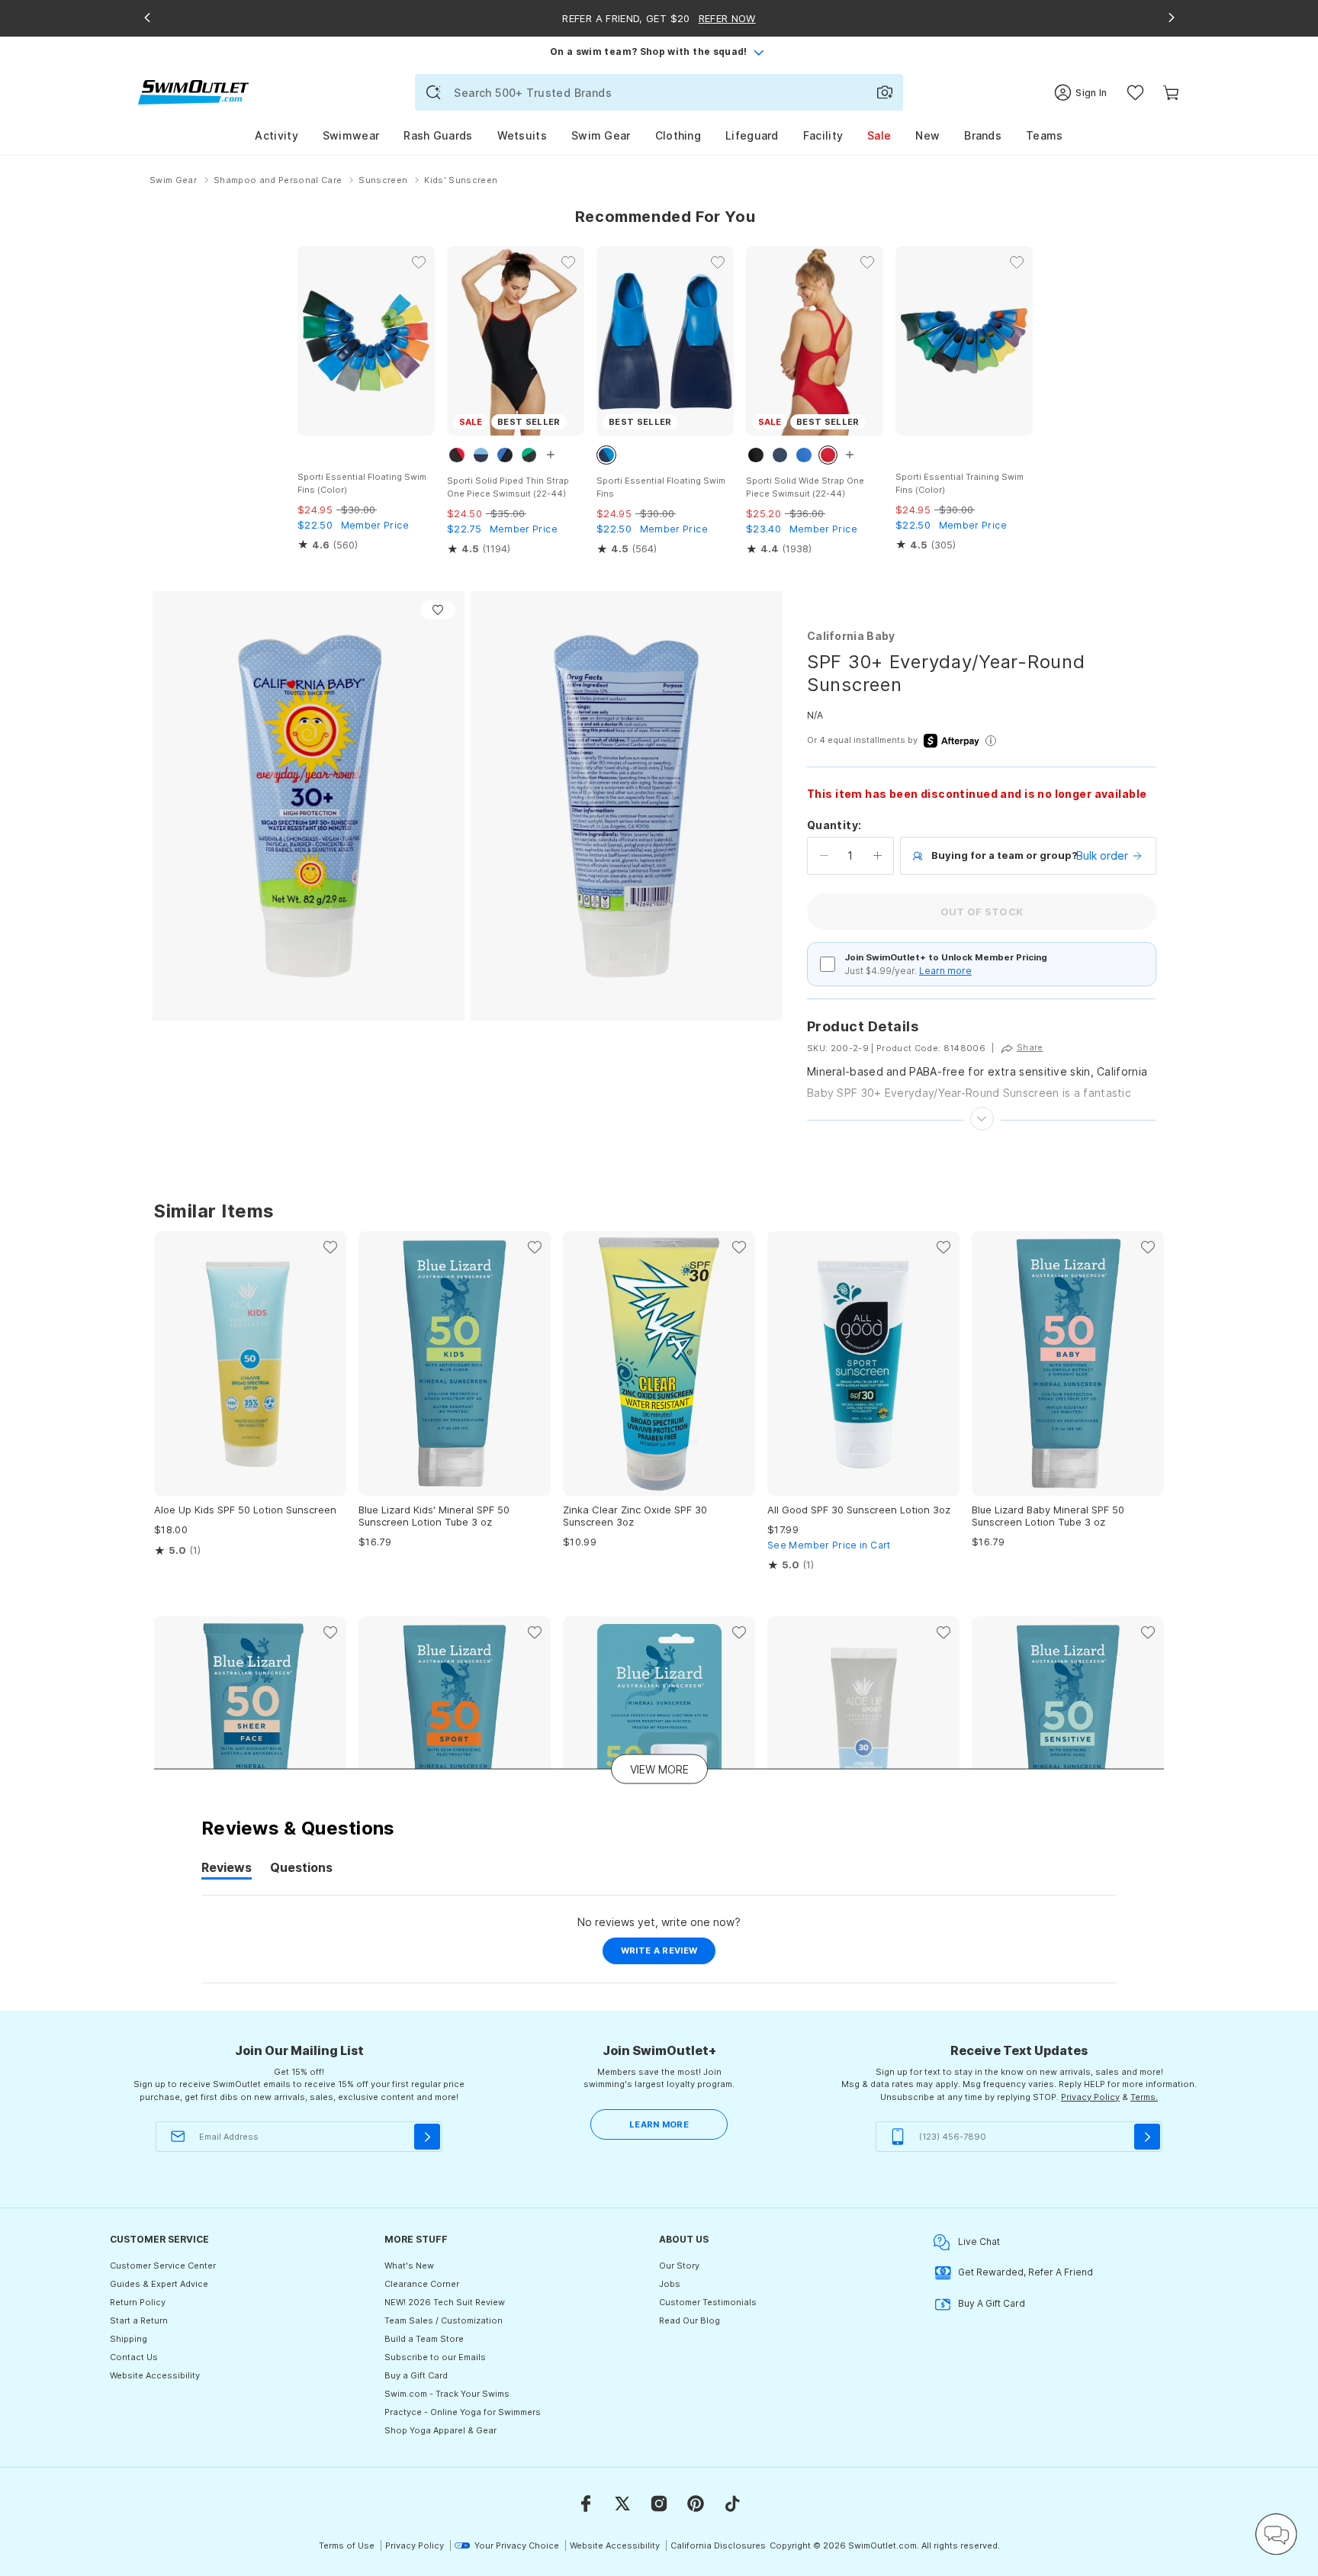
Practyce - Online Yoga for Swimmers (463, 2412)
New (927, 135)
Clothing (678, 135)
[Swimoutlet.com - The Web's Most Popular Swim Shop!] (193, 91)
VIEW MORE (659, 1769)
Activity (276, 135)
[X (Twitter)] (622, 2504)
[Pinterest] (696, 2504)
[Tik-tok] (732, 2504)
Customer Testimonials (708, 2302)
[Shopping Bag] (1171, 93)
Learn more (945, 971)
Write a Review (669, 1954)
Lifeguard (752, 135)
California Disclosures (718, 2545)
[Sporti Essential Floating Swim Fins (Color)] (366, 341)
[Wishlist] (1135, 93)
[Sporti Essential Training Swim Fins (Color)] (964, 341)
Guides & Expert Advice (159, 2284)
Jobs (670, 2284)
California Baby (851, 636)
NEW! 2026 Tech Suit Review (445, 2302)
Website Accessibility (155, 2375)
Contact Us (134, 2357)
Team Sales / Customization (444, 2320)
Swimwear (351, 135)
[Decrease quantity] (824, 856)
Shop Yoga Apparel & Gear (440, 2430)
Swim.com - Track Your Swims (447, 2394)
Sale (879, 135)
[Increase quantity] (878, 856)
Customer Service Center (163, 2266)
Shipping (129, 2339)
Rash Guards (438, 135)
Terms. (1144, 2097)
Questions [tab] (301, 1870)
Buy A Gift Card (992, 2303)
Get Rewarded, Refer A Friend (1025, 2272)
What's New (409, 2266)
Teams (1045, 135)
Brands (983, 135)
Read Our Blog (690, 2320)
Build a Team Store (424, 2339)
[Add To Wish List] (438, 610)
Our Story (679, 2266)
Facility (823, 135)
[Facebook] (586, 2504)
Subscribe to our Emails (435, 2357)
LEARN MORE (659, 2124)
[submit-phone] (1147, 2137)
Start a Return (139, 2320)
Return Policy (138, 2302)
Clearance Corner (422, 2284)
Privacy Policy (1090, 2097)
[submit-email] (427, 2137)
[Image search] (885, 92)
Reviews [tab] (227, 1870)
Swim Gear (601, 135)
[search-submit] (433, 92)
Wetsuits (522, 135)
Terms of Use (347, 2545)
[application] (1276, 2534)
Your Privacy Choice (517, 2545)
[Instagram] (659, 2504)
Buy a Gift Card (416, 2375)
